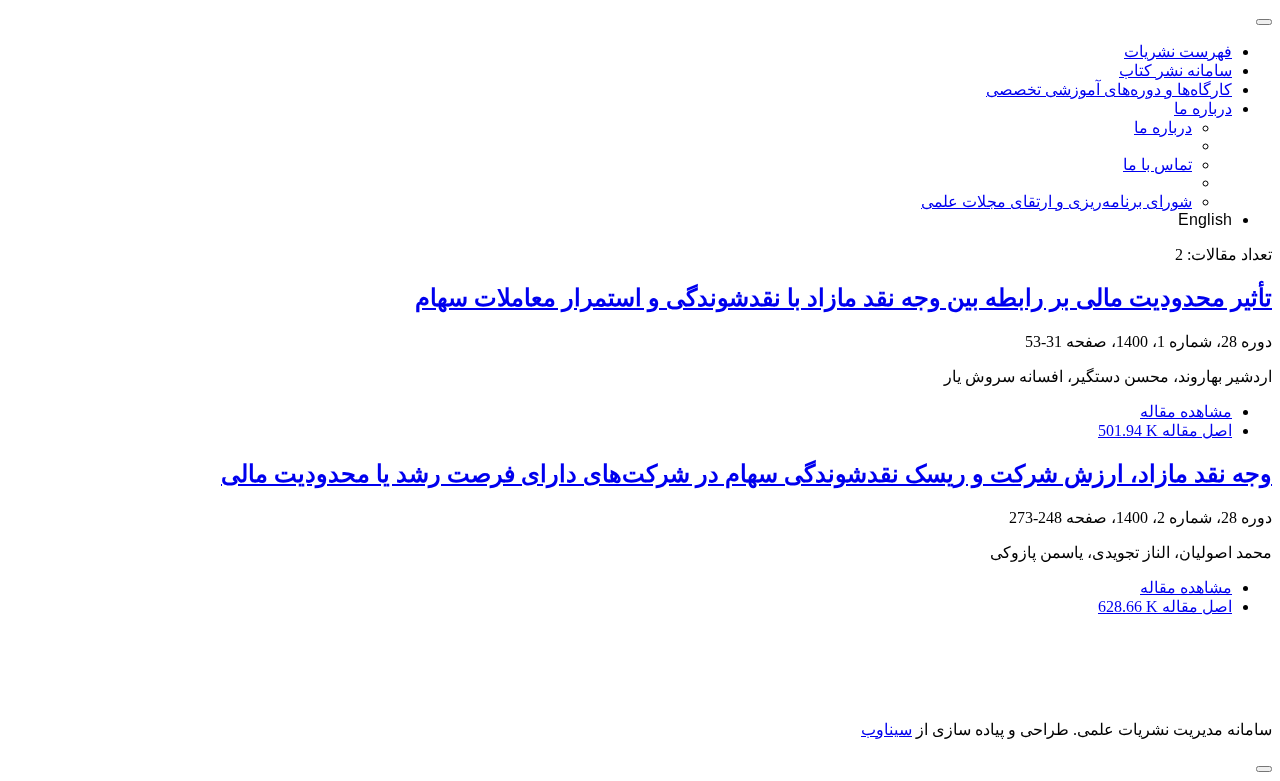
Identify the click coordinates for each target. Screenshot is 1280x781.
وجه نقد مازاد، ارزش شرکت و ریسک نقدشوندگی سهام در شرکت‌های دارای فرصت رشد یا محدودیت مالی (746, 474)
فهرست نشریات (1178, 51)
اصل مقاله (1165, 430)
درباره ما (1203, 108)
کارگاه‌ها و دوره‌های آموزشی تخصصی (1109, 89)
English (1205, 219)
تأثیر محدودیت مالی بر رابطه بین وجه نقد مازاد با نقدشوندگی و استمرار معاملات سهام (843, 298)
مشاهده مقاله (1186, 411)
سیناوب (886, 729)
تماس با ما (1157, 164)
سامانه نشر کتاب (1175, 70)
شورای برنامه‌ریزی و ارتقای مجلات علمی (1056, 201)
